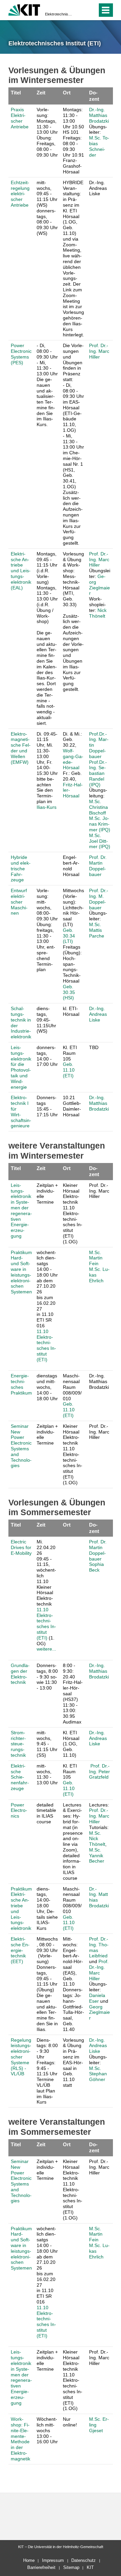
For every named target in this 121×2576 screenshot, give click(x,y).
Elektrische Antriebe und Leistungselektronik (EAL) (21, 571)
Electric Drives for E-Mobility (21, 1547)
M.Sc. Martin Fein (96, 1258)
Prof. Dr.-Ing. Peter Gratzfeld (99, 1772)
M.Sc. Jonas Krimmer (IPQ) (100, 824)
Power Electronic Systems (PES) (21, 354)
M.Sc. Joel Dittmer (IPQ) (100, 841)
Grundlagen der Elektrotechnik (20, 1674)
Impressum (53, 2560)
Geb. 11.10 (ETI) (69, 1070)
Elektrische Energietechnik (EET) (20, 1950)
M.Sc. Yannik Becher (97, 1856)
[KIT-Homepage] (24, 9)
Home (29, 2560)
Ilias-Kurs (47, 807)
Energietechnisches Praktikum (21, 1384)
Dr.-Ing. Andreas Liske (98, 1014)
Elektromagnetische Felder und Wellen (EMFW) (21, 748)
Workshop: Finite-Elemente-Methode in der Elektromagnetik (21, 2439)
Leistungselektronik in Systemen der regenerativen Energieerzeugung (21, 1211)
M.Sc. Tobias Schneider (99, 146)
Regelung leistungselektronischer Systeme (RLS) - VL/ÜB (21, 2057)
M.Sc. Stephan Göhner (98, 2074)
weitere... (46, 1649)
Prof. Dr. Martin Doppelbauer (98, 866)
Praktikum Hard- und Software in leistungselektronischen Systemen (21, 1272)
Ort (67, 93)
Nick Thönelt (98, 613)
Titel (16, 93)
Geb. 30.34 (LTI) (69, 936)
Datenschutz (84, 2560)
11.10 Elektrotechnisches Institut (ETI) (46, 1345)
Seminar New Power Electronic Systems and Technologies (21, 1446)
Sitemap (71, 2567)
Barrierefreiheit (41, 2567)
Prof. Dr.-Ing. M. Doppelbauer (99, 899)
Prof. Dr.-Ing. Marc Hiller (99, 351)
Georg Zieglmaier (99, 585)
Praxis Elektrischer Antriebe (20, 118)
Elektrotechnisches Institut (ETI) (58, 14)
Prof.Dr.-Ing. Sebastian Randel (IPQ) (98, 773)
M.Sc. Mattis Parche (97, 930)
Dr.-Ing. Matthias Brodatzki (99, 115)
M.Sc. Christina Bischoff (98, 807)
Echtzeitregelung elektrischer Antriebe (20, 194)
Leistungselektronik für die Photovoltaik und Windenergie (21, 1067)
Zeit (41, 93)
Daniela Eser (97, 1998)
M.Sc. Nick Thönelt (97, 1839)
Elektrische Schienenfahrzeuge (20, 1777)
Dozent (94, 96)
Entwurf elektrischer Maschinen (19, 902)
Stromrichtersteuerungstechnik (18, 1744)
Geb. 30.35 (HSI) (69, 992)
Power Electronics (19, 1811)
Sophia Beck (96, 1567)
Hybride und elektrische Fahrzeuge (21, 868)
